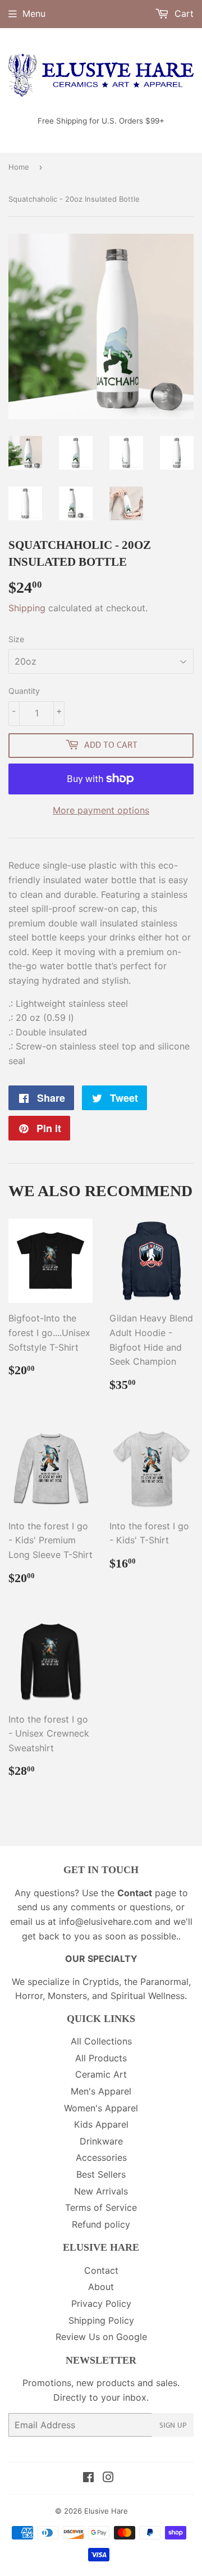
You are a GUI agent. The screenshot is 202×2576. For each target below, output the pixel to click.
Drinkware (101, 2141)
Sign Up (173, 2425)
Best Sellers (101, 2174)
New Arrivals (101, 2191)
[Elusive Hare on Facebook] (88, 2478)
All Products (101, 2058)
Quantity (24, 691)
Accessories (101, 2157)
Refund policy (101, 2224)
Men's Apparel (101, 2091)
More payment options (101, 810)
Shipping (27, 608)
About (101, 2287)
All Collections (101, 2041)
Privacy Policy (101, 2304)
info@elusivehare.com (105, 1921)
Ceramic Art (101, 2074)
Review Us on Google (101, 2337)
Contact (101, 2270)
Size (16, 639)
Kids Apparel (101, 2124)
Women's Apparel (101, 2108)
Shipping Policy (101, 2320)
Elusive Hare (106, 2511)
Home (19, 167)
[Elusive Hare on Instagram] (108, 2478)
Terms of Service (101, 2207)
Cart (183, 13)
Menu (34, 13)
